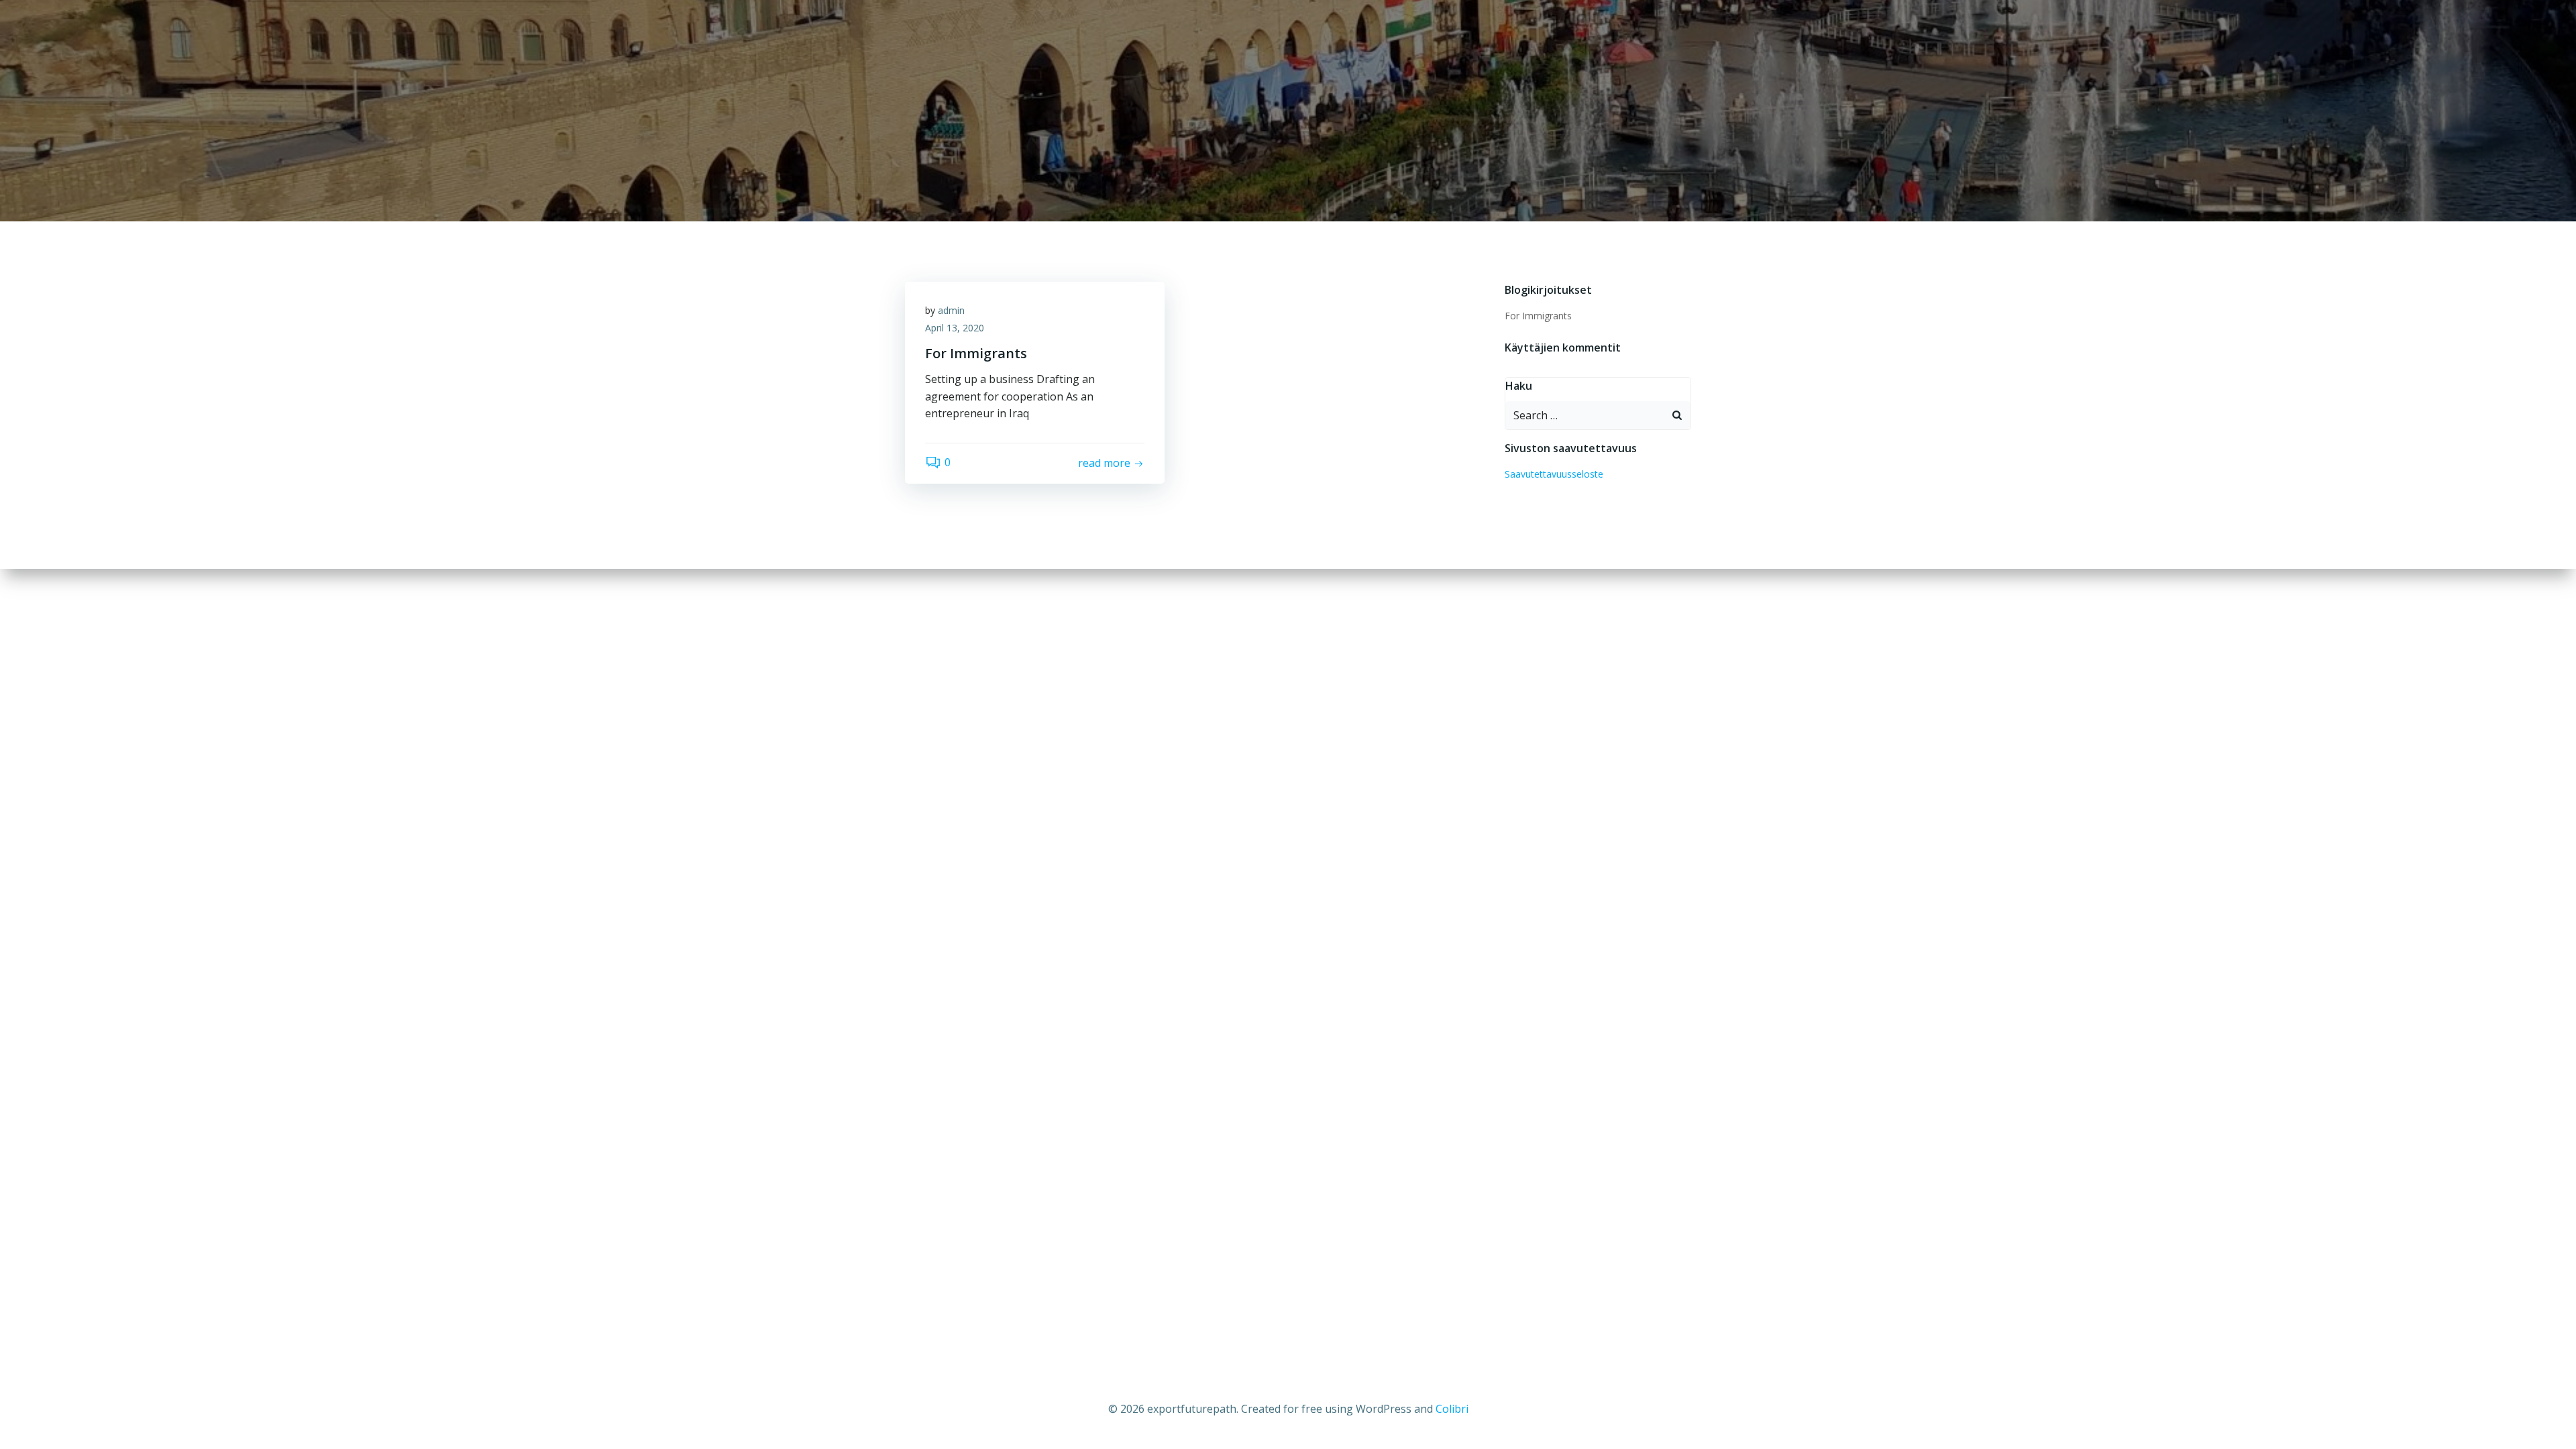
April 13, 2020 (955, 328)
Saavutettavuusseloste (1554, 474)
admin (951, 310)
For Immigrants (1538, 316)
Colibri (1452, 1409)
